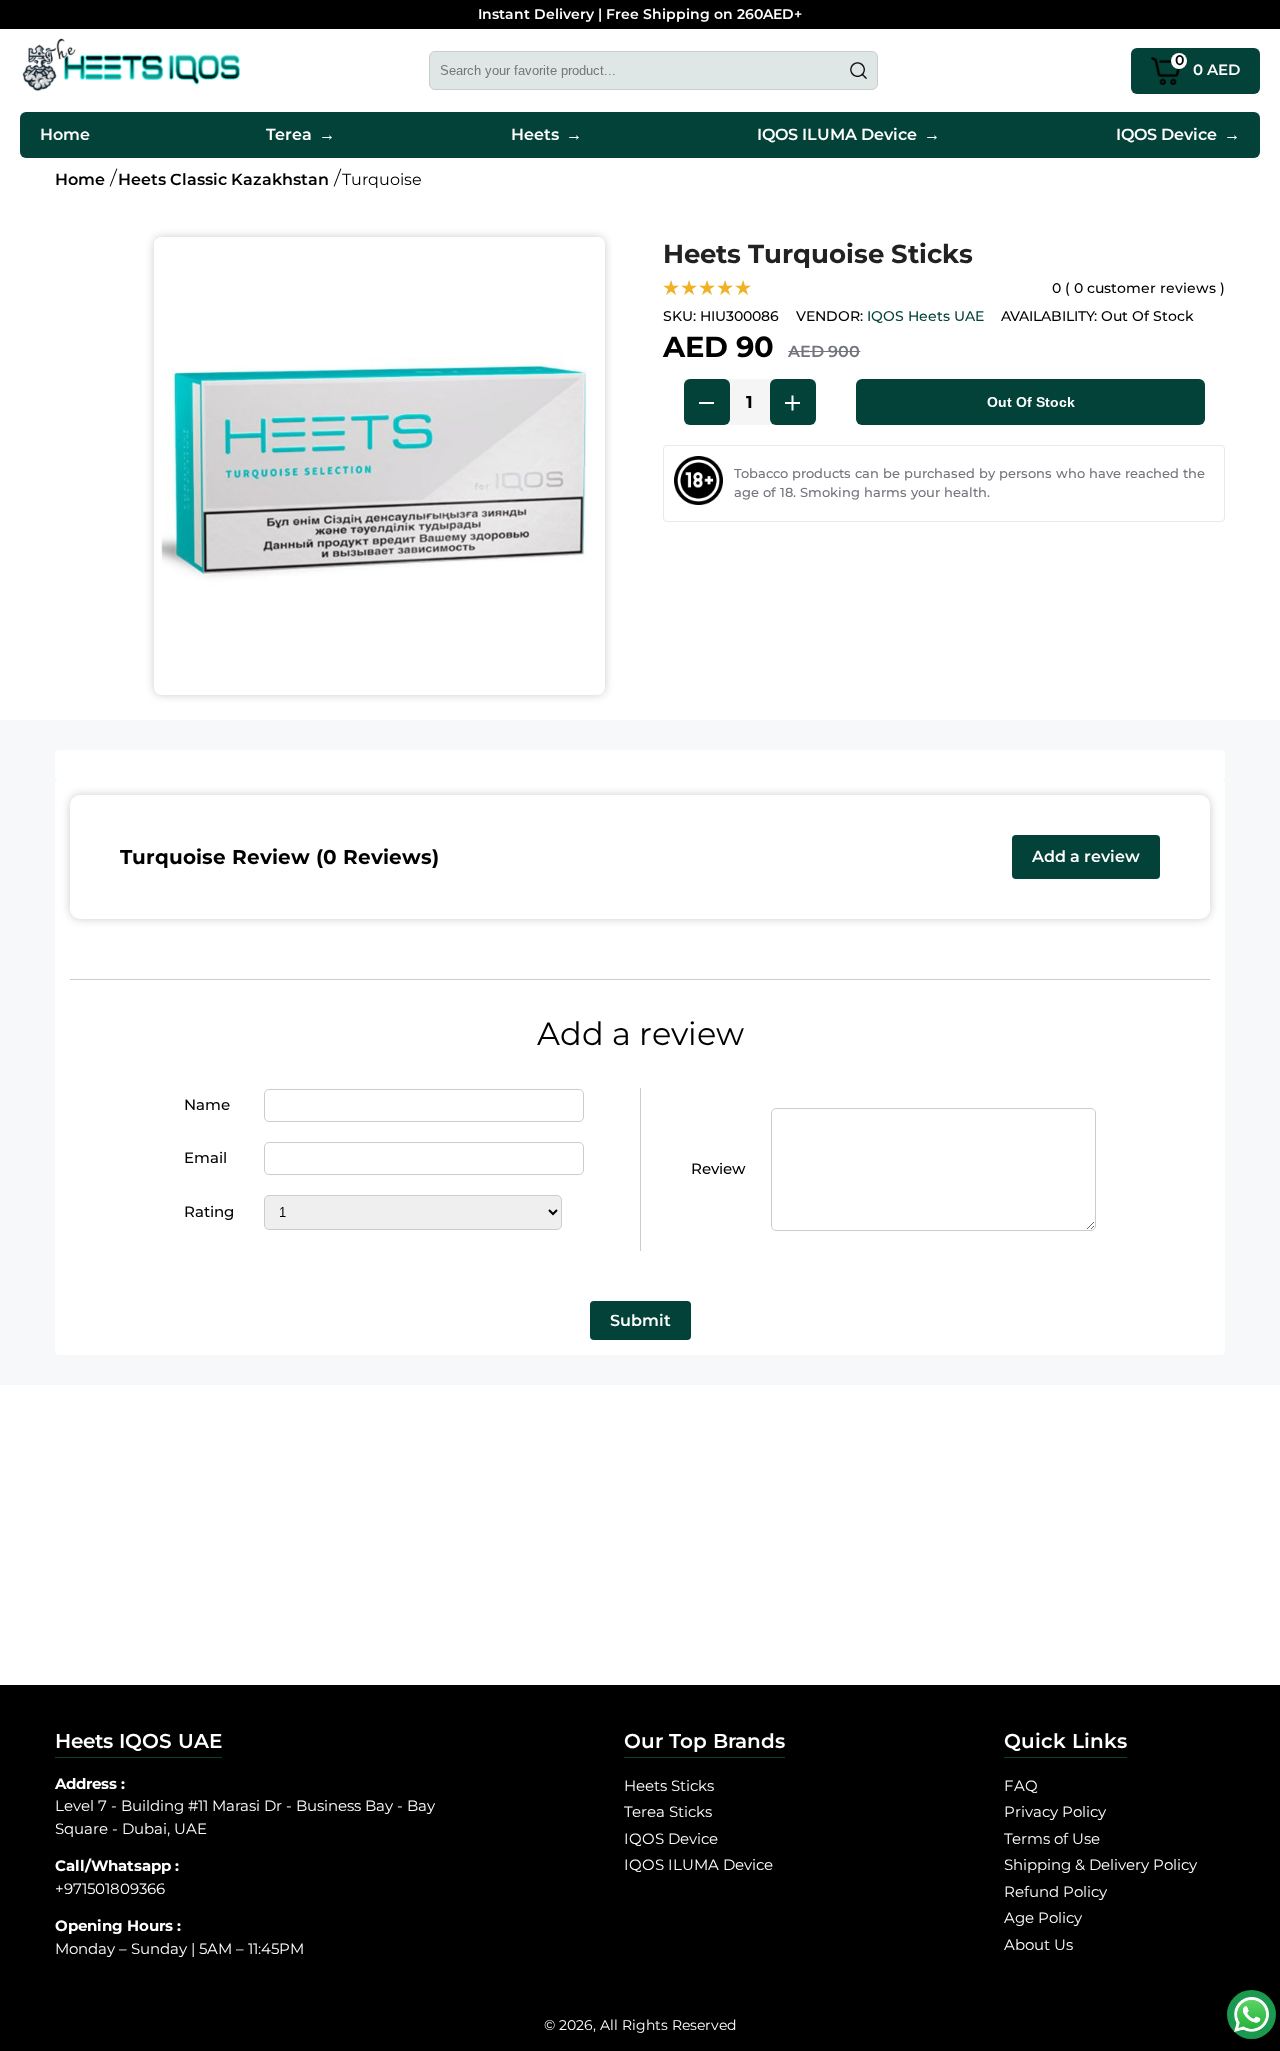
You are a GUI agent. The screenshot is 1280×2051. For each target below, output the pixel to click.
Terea (300, 134)
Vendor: (829, 316)
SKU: (679, 316)
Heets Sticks (669, 1785)
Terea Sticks (668, 1811)
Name (207, 1104)
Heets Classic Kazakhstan (223, 179)
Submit (640, 1320)
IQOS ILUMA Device (848, 134)
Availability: (1049, 316)
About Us (1038, 1944)
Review (718, 1168)
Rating (209, 1211)
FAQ (1021, 1785)
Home (65, 134)
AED (1208, 65)
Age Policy (1043, 1917)
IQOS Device (1178, 134)
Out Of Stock (1031, 402)
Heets (546, 134)
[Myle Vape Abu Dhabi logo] (131, 70)
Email (205, 1157)
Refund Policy (1055, 1891)
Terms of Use (1052, 1838)
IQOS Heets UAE (925, 316)
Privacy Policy (1055, 1811)
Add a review (1086, 856)
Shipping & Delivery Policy (1100, 1864)
